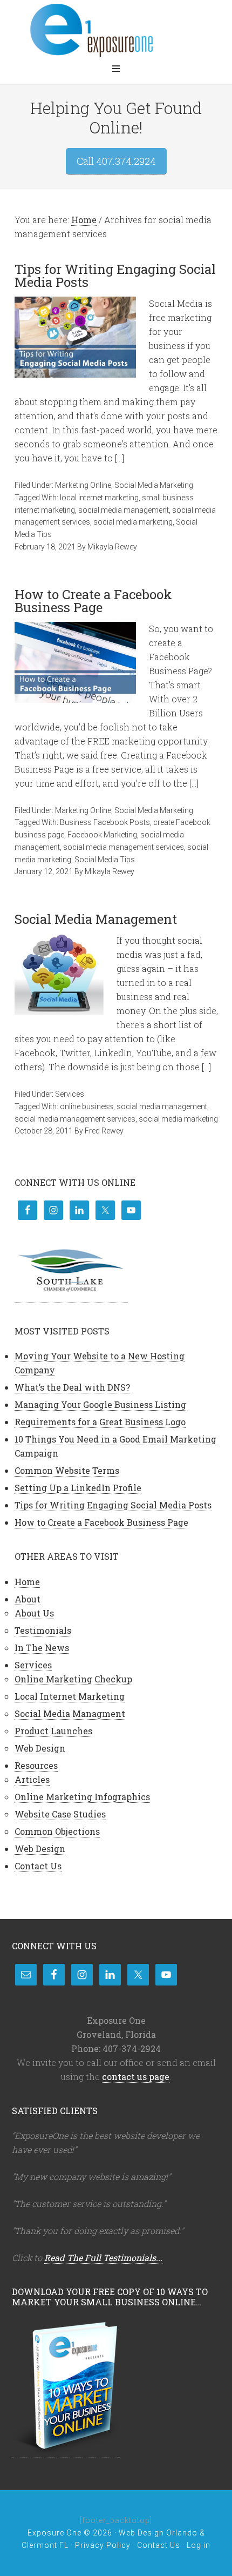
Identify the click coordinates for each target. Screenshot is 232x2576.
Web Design (40, 1748)
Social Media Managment (70, 1713)
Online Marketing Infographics (82, 1797)
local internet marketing (99, 498)
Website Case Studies (60, 1814)
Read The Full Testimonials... (103, 2258)
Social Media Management (96, 919)
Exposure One (116, 30)
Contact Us (38, 1866)
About (28, 1599)
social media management (124, 510)
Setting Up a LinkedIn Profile (78, 1488)
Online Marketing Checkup (73, 1679)
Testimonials (43, 1630)
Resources (36, 1765)
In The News (42, 1648)
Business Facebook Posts (105, 822)
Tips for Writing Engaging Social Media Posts (115, 276)
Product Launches (53, 1731)
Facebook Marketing (102, 835)
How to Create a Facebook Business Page (93, 601)
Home (27, 1582)
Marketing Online (83, 485)
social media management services (124, 847)
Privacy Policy (103, 2545)
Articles (32, 1779)
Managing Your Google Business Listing (100, 1404)
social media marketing (133, 522)
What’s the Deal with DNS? (72, 1387)
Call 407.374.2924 (116, 161)
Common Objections (57, 1831)
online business (87, 1106)
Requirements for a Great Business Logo (100, 1422)
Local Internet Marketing (70, 1696)
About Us (34, 1613)
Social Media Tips (105, 860)
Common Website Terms (67, 1470)
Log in (199, 2545)
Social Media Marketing (154, 485)
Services (70, 1094)
